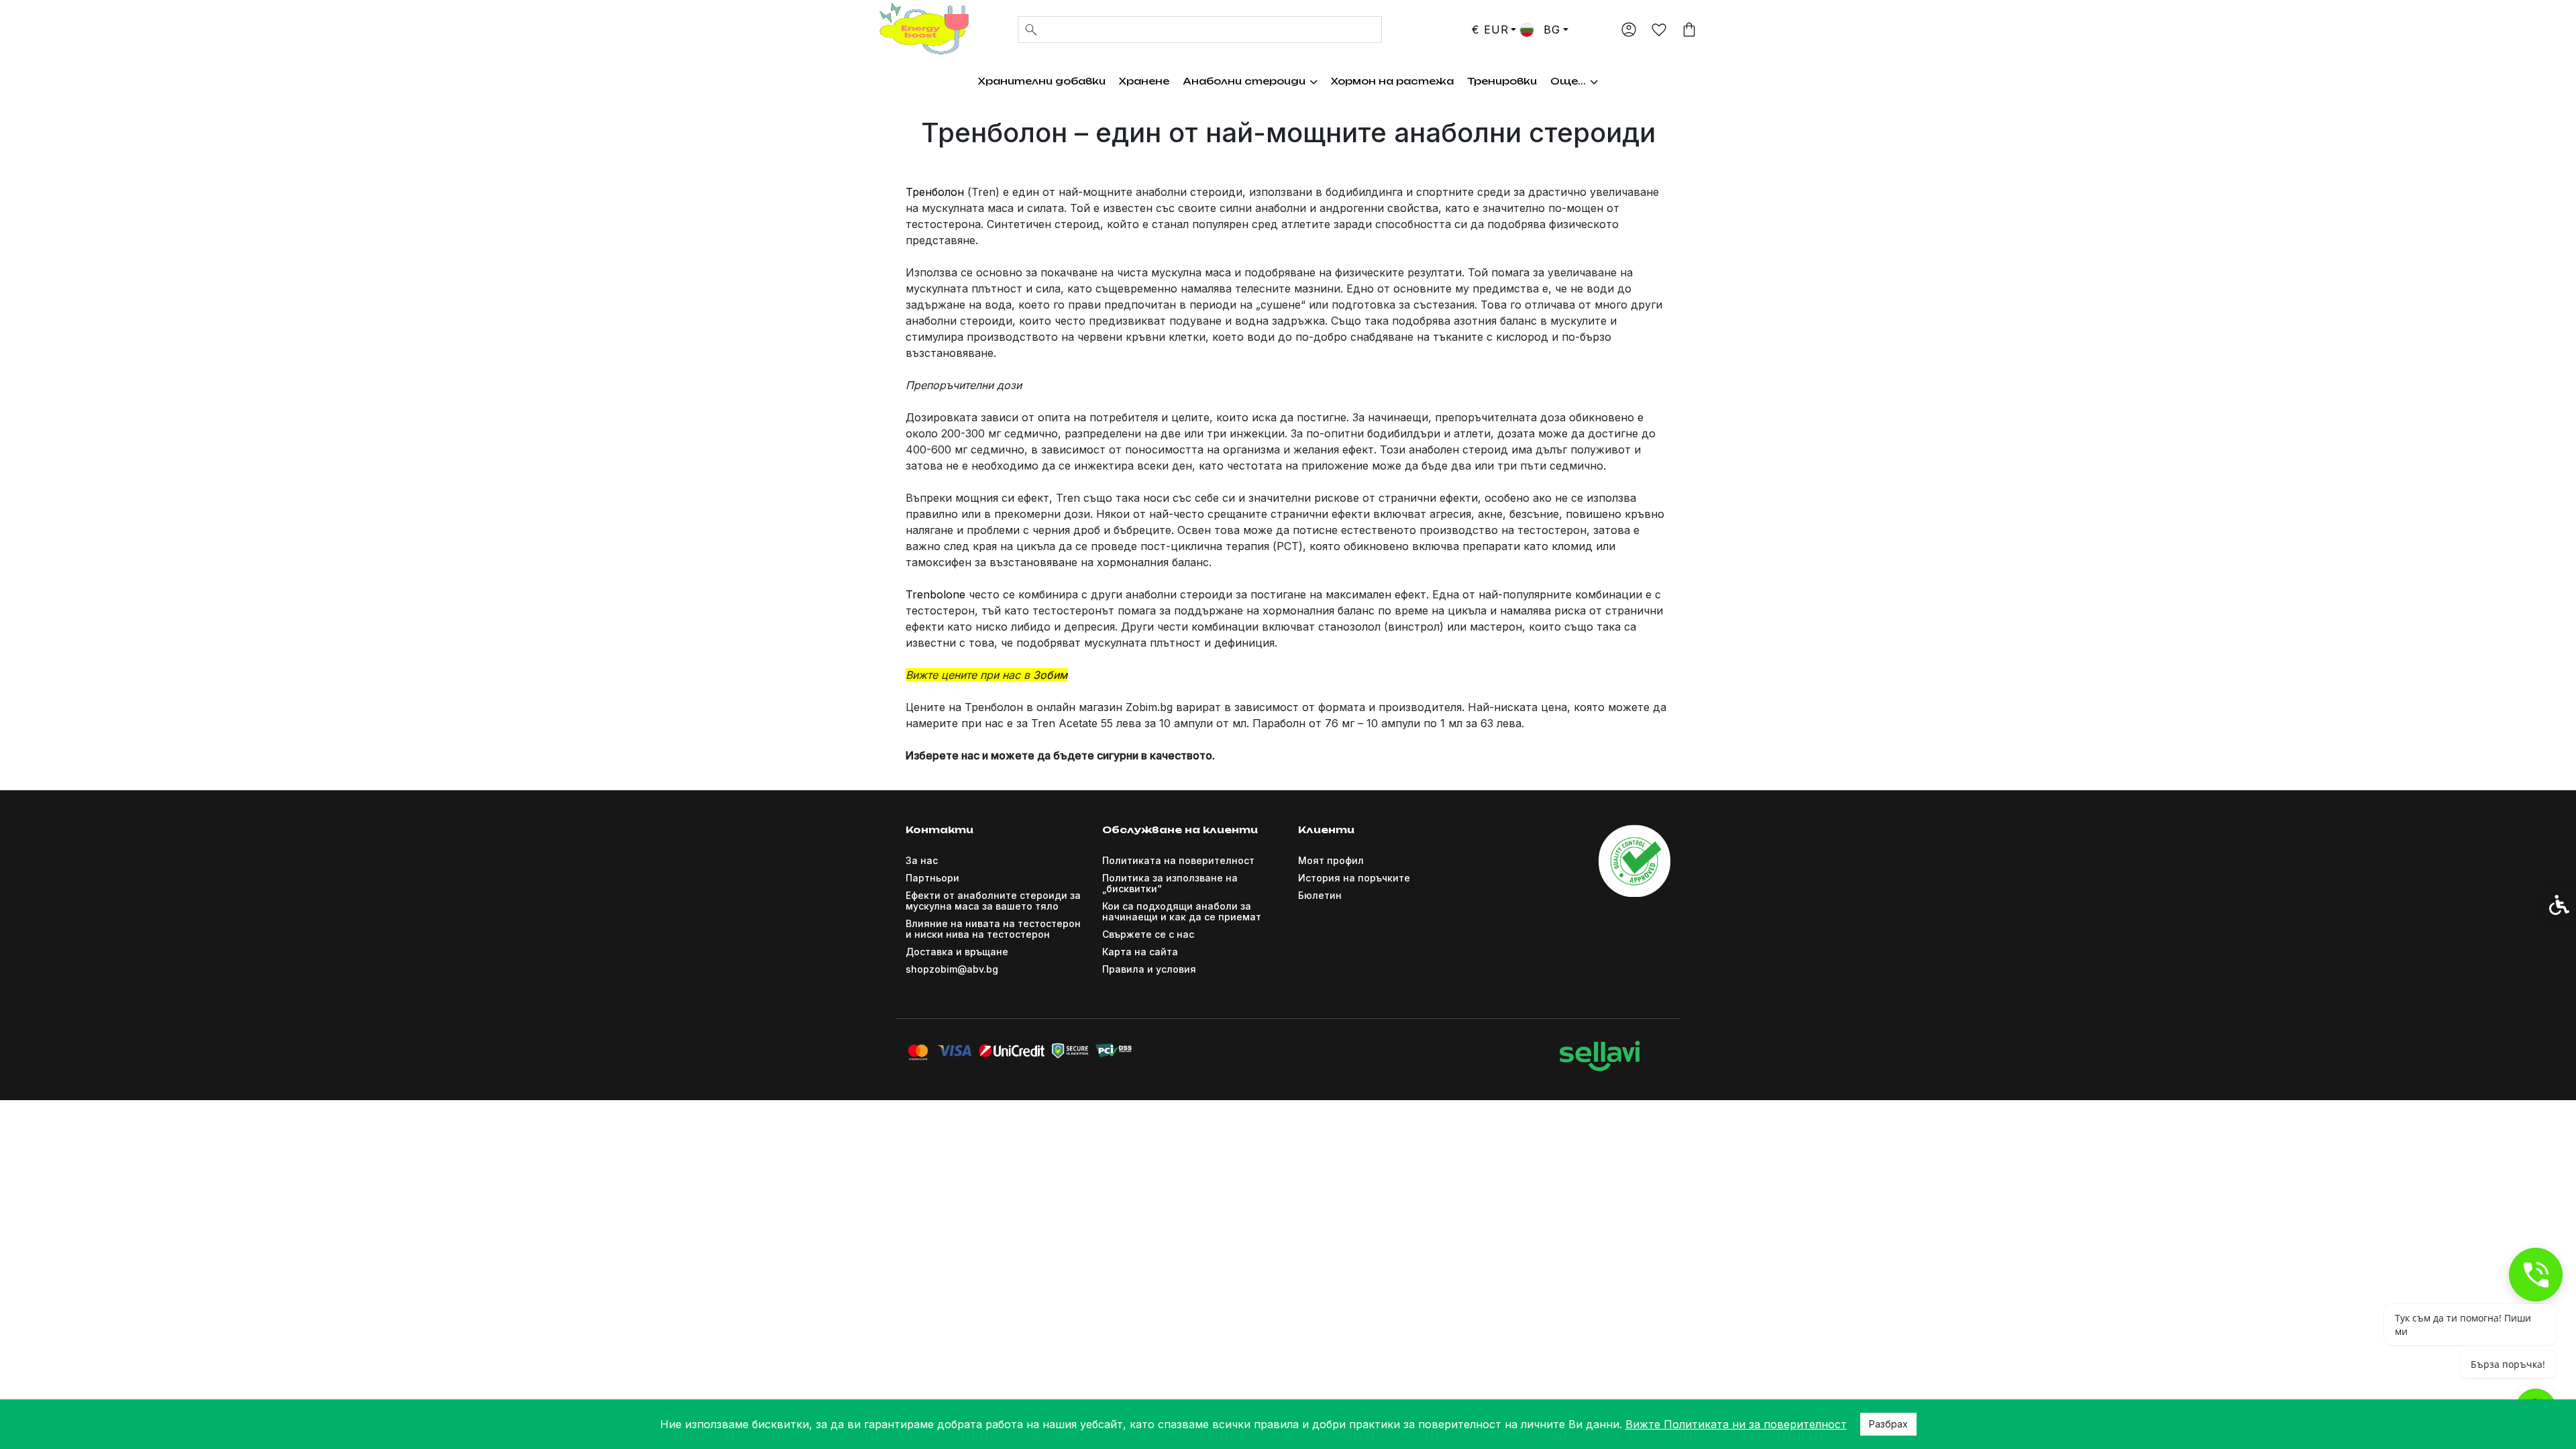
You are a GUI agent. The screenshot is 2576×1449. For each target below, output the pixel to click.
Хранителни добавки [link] (1042, 81)
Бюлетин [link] (1320, 895)
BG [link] (1550, 30)
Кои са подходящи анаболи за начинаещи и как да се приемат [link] (1182, 911)
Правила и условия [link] (1149, 969)
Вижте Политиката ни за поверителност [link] (1736, 1424)
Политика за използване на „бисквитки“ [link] (1170, 883)
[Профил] (1628, 30)
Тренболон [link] (935, 192)
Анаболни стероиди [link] (1244, 81)
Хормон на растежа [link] (1392, 81)
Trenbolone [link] (935, 594)
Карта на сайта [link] (1140, 952)
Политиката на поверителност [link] (1178, 860)
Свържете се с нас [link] (1148, 934)
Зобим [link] (1050, 675)
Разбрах (1888, 1424)
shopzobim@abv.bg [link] (952, 969)
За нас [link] (922, 860)
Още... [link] (1568, 81)
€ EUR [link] (1490, 30)
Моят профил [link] (1331, 860)
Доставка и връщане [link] (957, 952)
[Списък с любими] (1659, 31)
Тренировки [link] (1502, 81)
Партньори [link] (932, 878)
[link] (922, 28)
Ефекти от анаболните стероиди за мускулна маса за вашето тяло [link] (993, 901)
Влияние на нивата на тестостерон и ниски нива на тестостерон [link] (993, 929)
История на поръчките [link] (1354, 878)
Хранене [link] (1144, 81)
